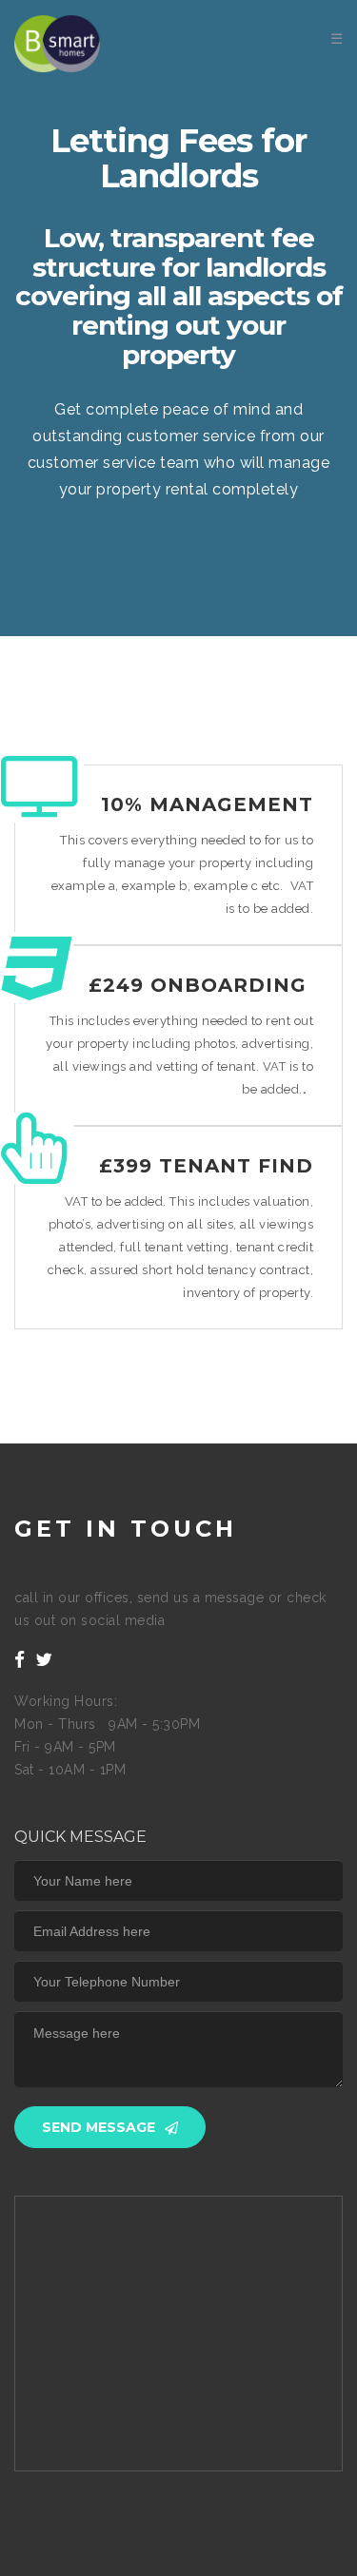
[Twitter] (44, 1660)
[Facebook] (20, 1660)
